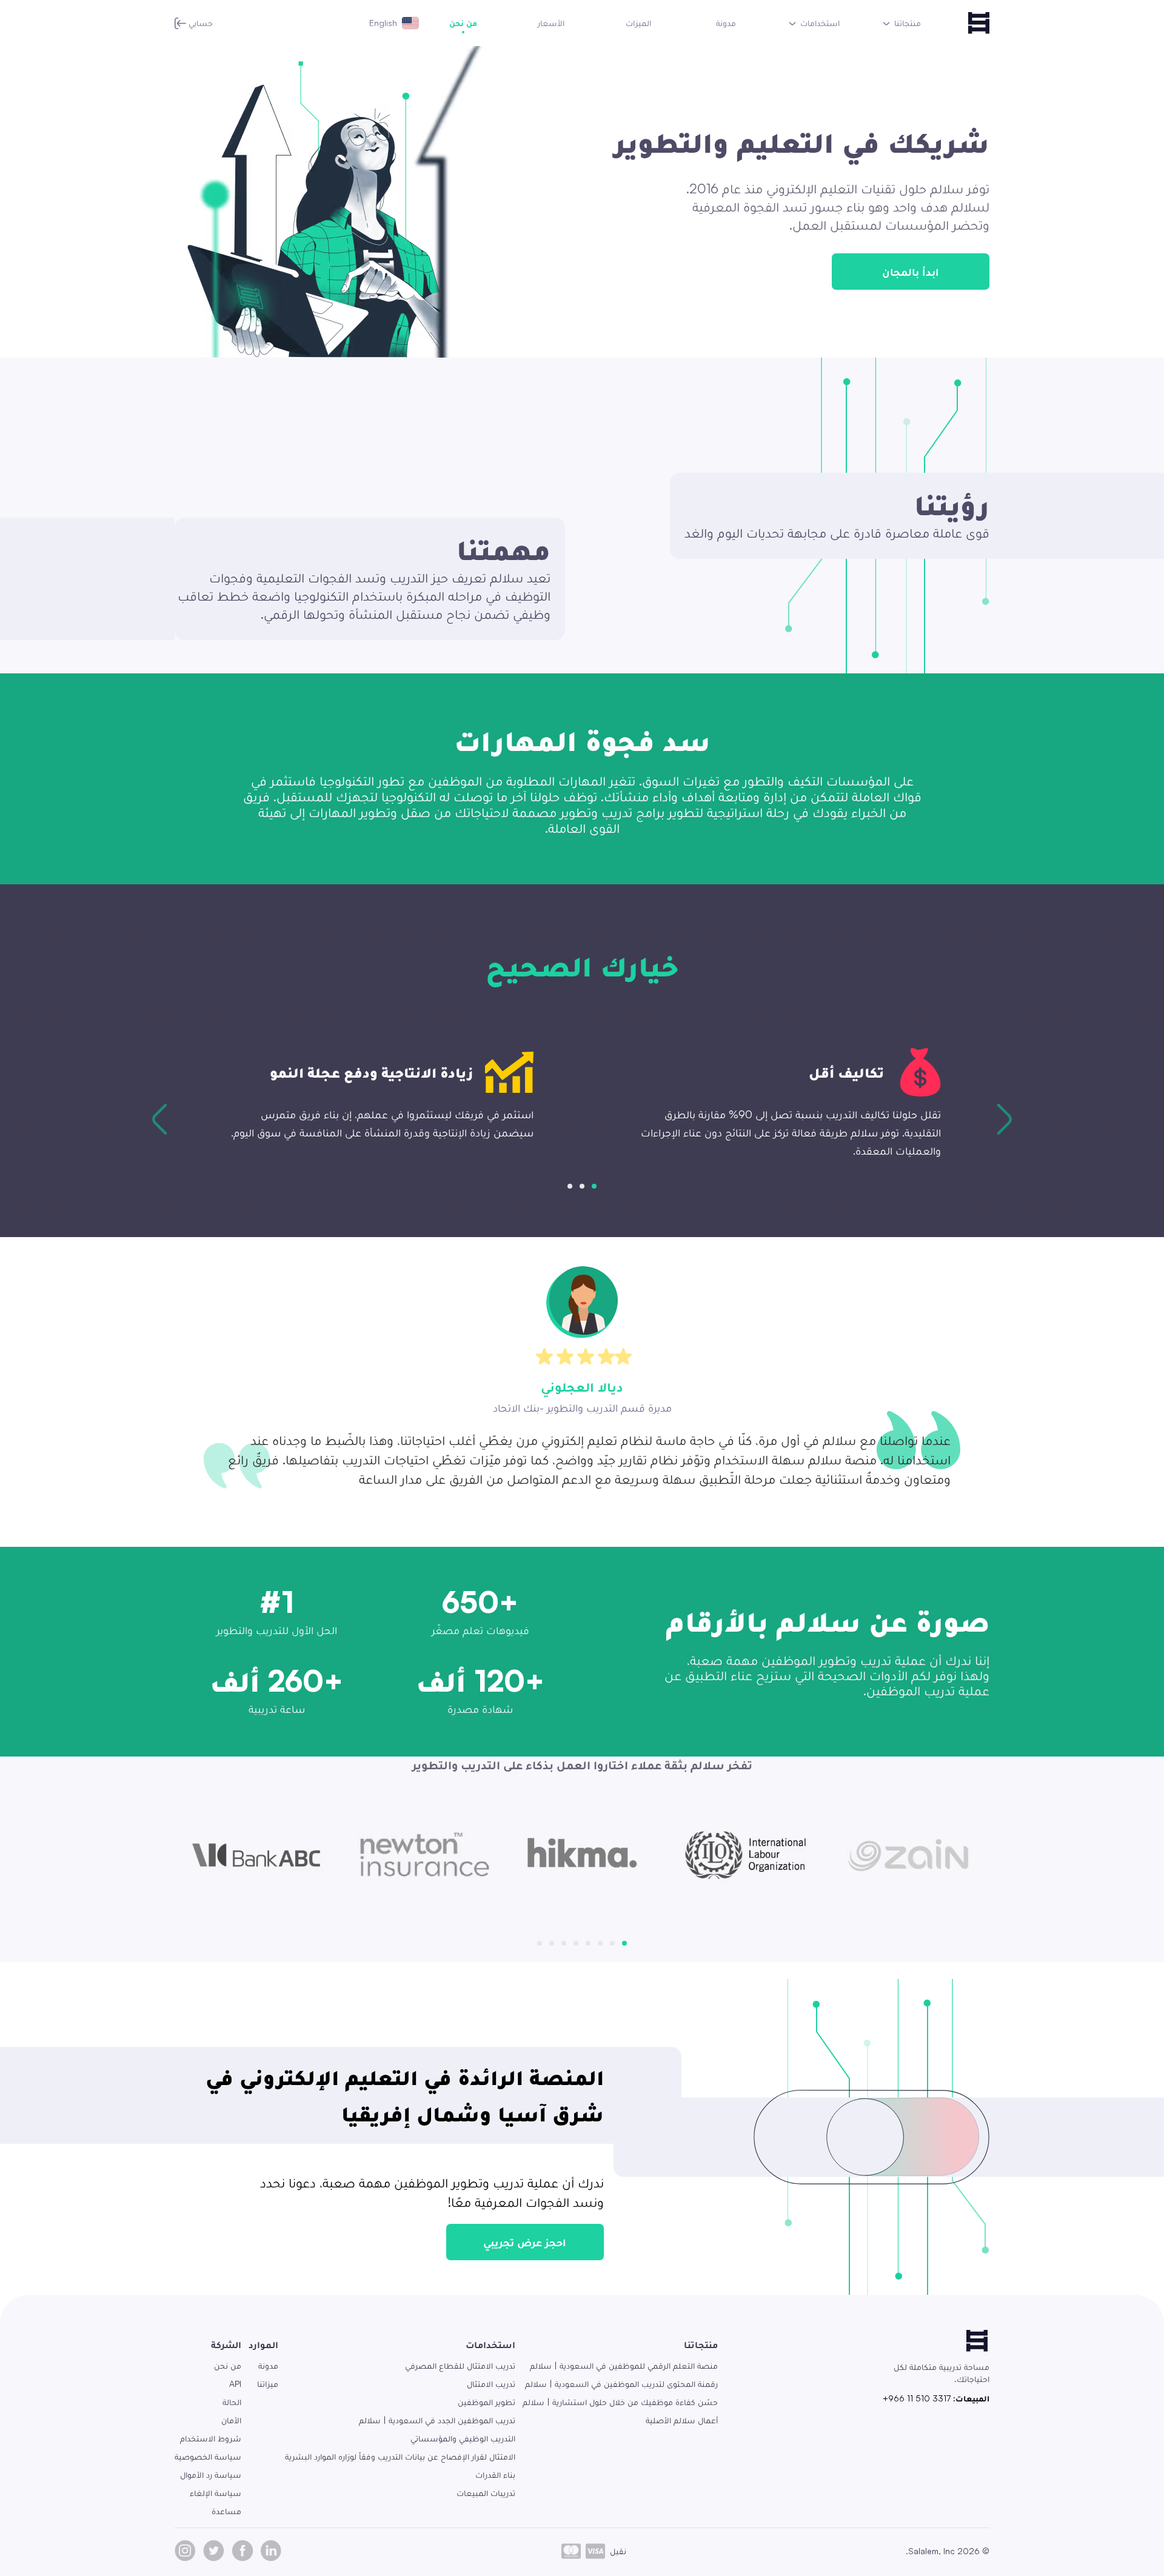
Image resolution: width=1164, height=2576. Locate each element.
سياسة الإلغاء (216, 2493)
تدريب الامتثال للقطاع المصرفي (460, 2365)
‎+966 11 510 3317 (917, 2398)
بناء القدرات (495, 2474)
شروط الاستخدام (211, 2438)
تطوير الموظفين (487, 2402)
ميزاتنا (268, 2384)
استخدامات (490, 2344)
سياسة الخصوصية (208, 2456)
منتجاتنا (701, 2344)
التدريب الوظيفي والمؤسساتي (463, 2438)
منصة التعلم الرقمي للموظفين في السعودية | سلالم (624, 2365)
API (235, 2384)
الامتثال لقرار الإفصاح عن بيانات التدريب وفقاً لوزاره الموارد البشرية (400, 2456)
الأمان (231, 2420)
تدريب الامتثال (491, 2384)
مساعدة (226, 2511)
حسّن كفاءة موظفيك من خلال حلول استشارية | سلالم (620, 2402)
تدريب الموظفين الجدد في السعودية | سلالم (437, 2420)
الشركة (226, 2344)
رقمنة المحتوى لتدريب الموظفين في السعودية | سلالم (621, 2384)
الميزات (638, 23)
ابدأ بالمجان (911, 272)
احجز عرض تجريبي (525, 2242)
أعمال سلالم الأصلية (682, 2420)
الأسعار (551, 23)
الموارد (263, 2344)
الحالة (232, 2402)
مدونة (726, 23)
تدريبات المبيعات (486, 2493)
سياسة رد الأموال (211, 2474)
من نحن (463, 23)
